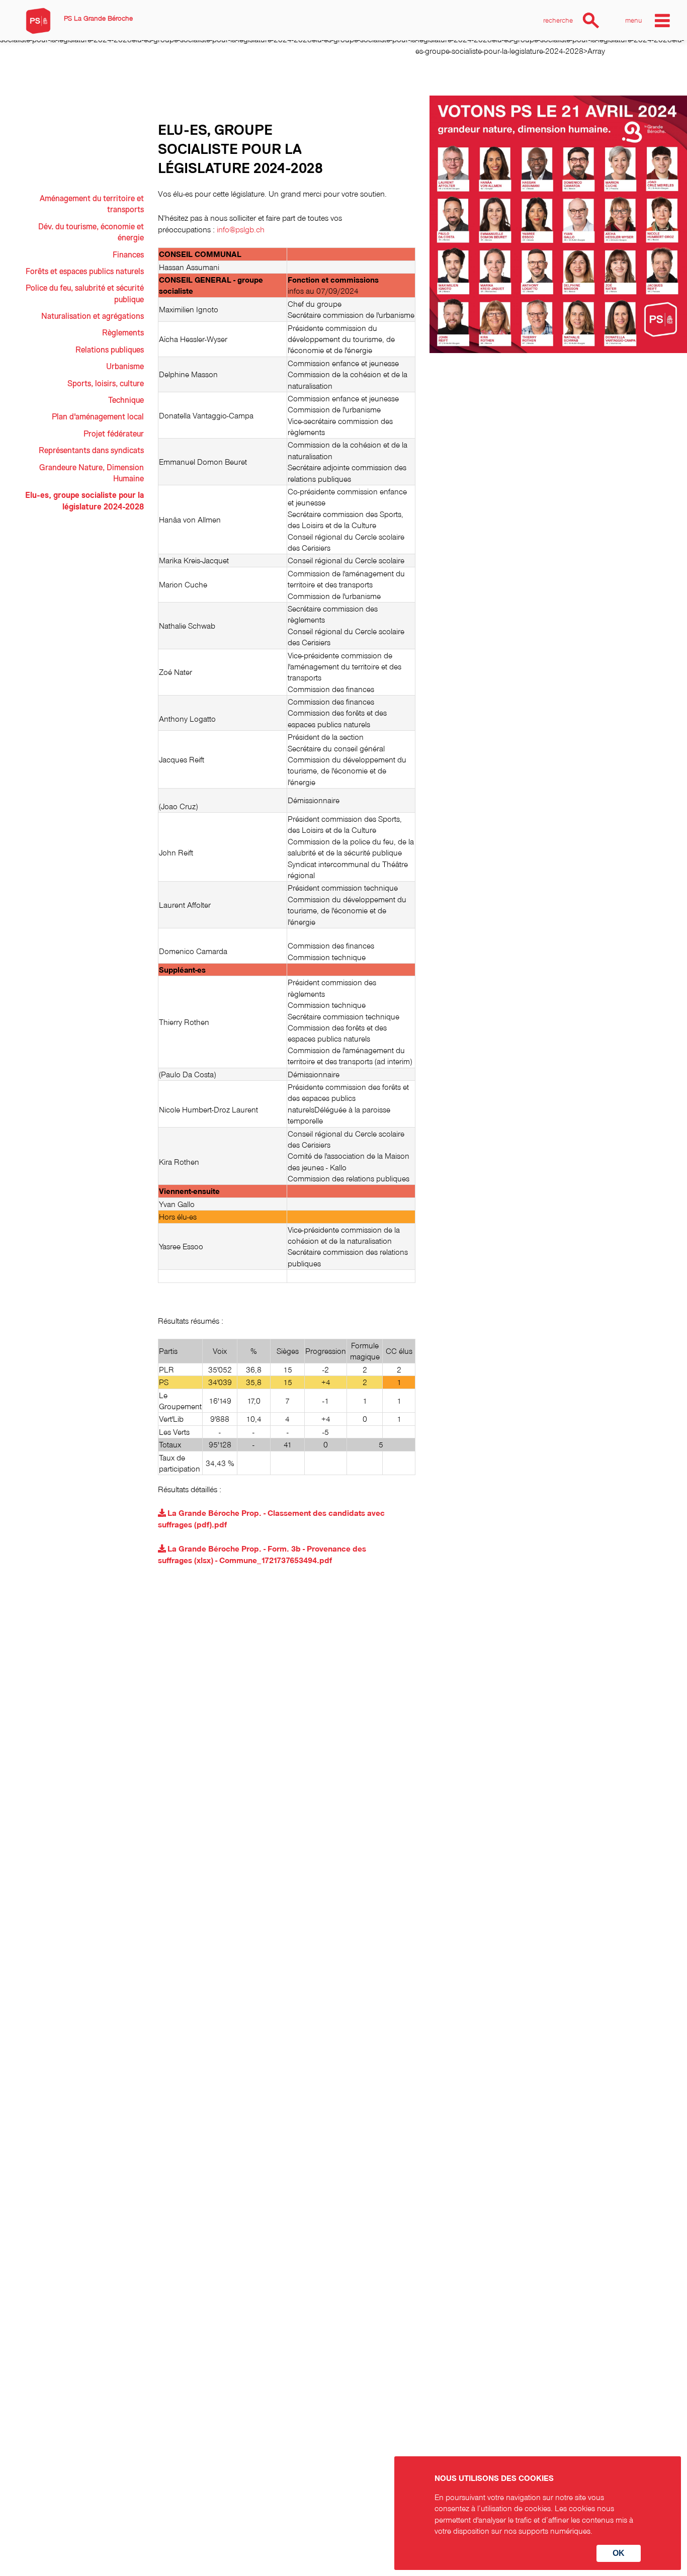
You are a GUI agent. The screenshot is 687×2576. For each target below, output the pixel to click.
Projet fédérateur (114, 434)
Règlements (123, 333)
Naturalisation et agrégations (93, 316)
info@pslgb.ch (241, 229)
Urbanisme (125, 367)
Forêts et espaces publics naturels (85, 272)
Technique (126, 400)
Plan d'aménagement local (98, 417)
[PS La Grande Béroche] (38, 21)
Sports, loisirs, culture (106, 384)
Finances (128, 255)
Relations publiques (110, 350)
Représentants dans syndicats (91, 451)
